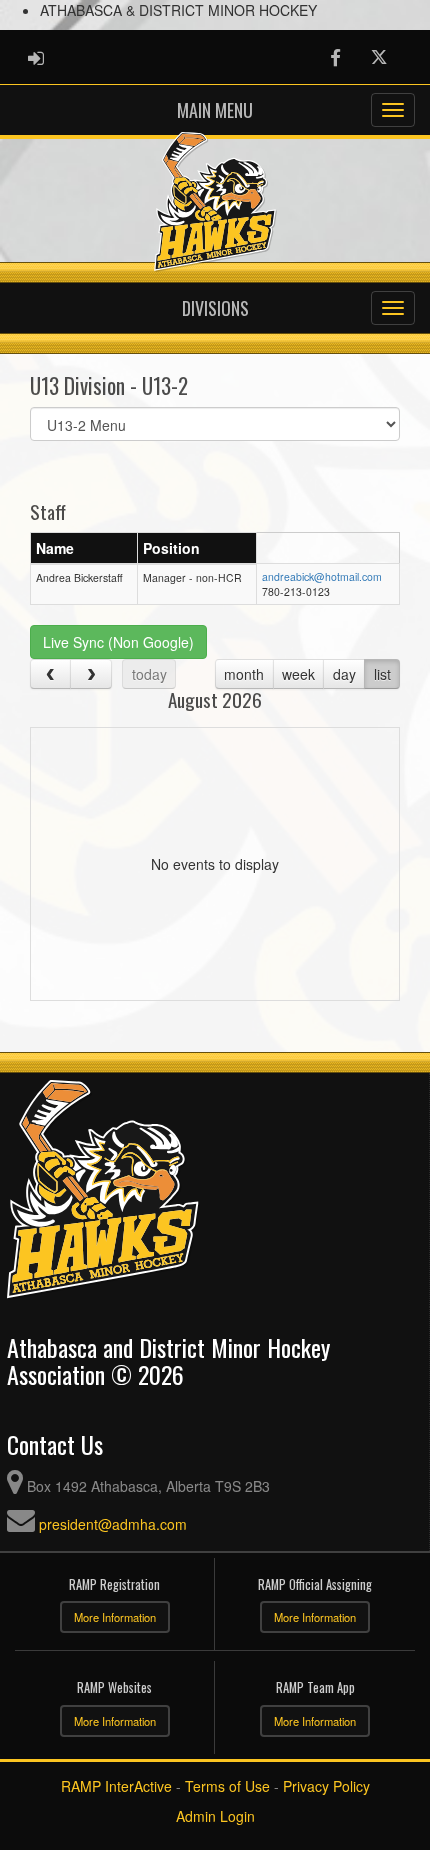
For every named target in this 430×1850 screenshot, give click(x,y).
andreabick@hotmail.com (322, 576)
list (382, 674)
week (298, 674)
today (149, 674)
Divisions (215, 308)
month (244, 674)
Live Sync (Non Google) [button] (118, 642)
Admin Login (215, 1816)
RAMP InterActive (116, 1786)
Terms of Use (227, 1786)
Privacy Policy (326, 1786)
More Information (115, 1617)
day (344, 674)
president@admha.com (113, 1524)
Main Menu (215, 110)
